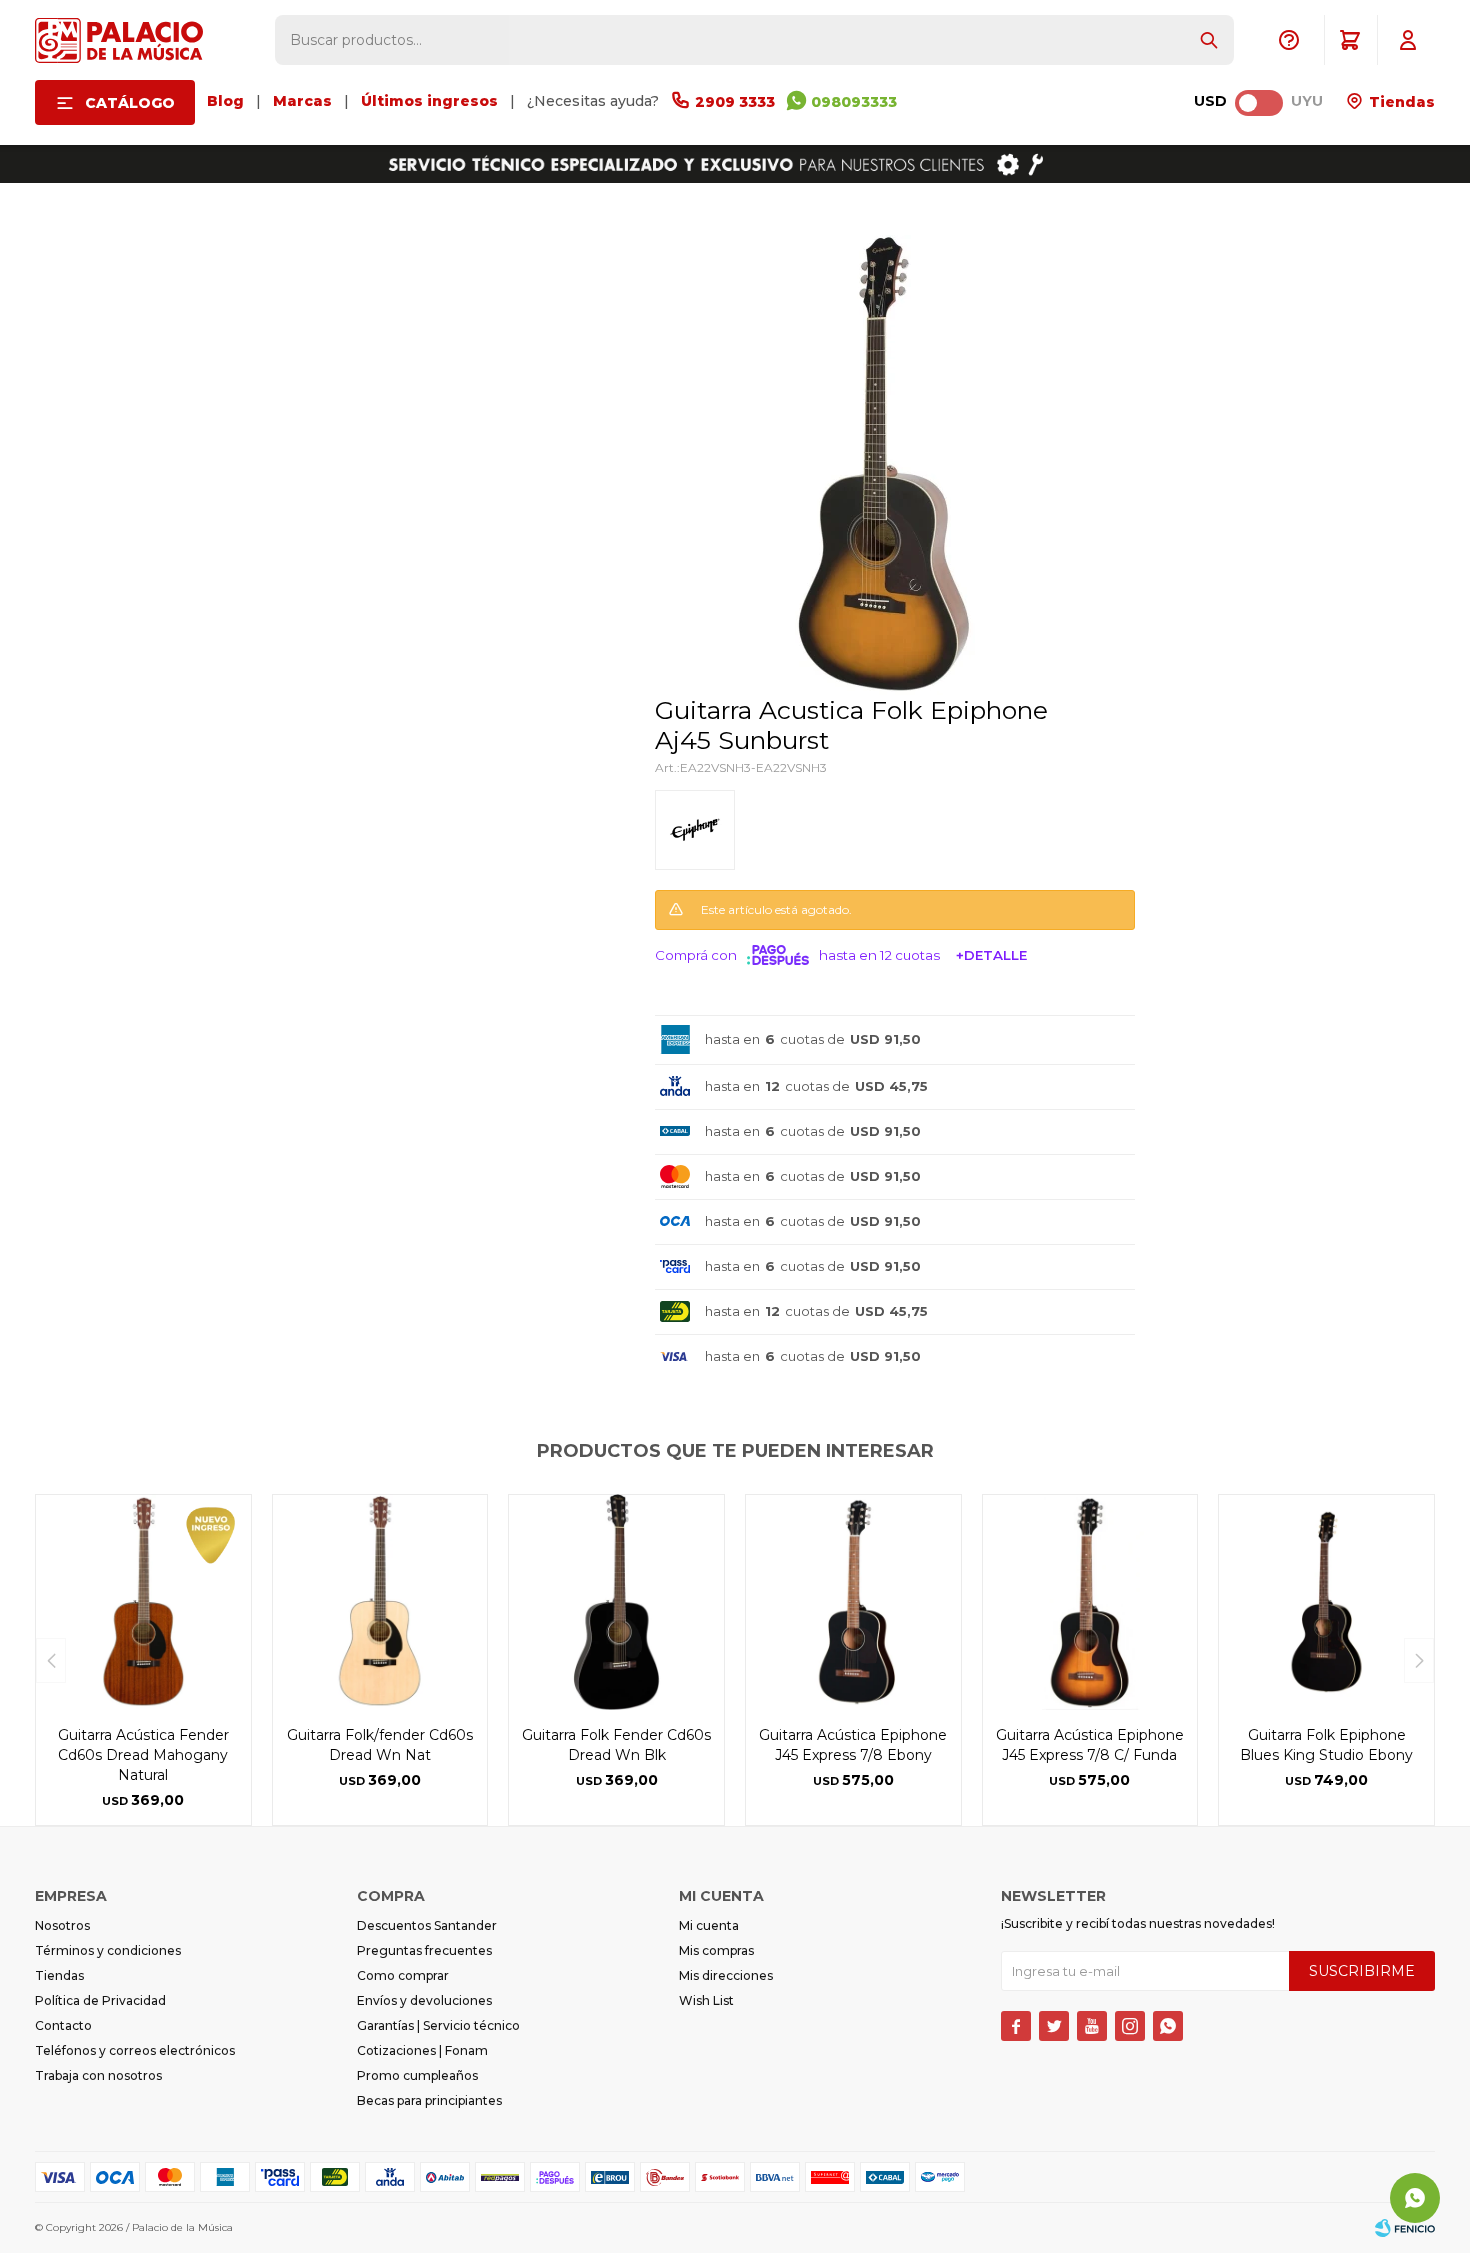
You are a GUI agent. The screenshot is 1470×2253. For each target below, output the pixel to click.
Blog (225, 101)
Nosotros (62, 1925)
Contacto (63, 2025)
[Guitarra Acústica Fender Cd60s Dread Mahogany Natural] (143, 1602)
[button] (1209, 40)
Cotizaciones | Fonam (422, 2050)
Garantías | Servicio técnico (438, 2025)
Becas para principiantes (429, 2100)
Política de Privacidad (100, 2000)
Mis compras (716, 1950)
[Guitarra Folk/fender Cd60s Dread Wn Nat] (380, 1602)
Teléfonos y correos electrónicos (135, 2050)
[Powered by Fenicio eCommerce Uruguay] (1405, 2228)
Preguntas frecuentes (424, 1950)
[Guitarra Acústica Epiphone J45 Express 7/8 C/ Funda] (1090, 1602)
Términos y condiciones (108, 1950)
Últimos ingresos (429, 101)
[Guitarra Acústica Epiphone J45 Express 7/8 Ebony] (853, 1602)
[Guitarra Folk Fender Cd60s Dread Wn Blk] (616, 1602)
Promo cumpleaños (417, 2075)
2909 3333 (735, 102)
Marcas (302, 101)
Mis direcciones (726, 1975)
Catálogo (130, 103)
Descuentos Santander (427, 1925)
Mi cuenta (709, 1925)
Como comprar (403, 1975)
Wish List (706, 2000)
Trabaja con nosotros (98, 2075)
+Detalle (991, 955)
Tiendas (1400, 102)
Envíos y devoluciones (424, 2000)
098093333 (854, 102)
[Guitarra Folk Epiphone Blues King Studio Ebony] (1326, 1602)
